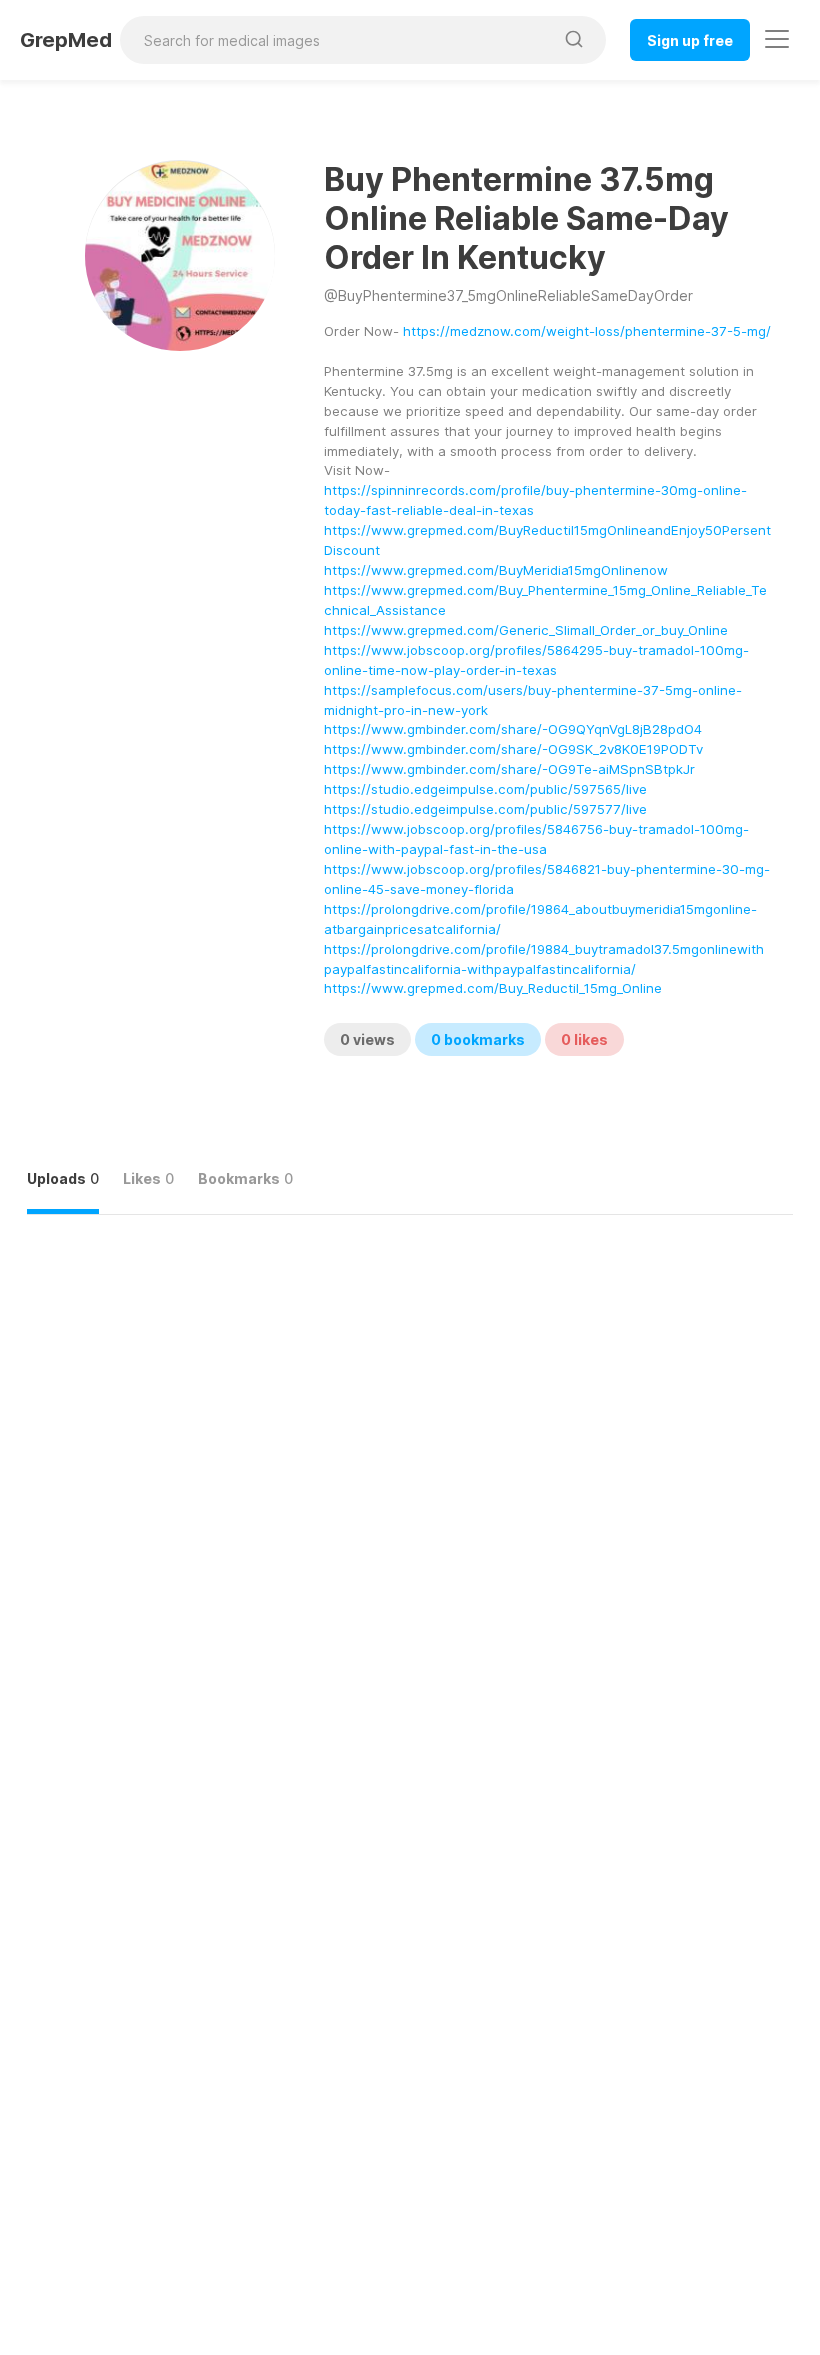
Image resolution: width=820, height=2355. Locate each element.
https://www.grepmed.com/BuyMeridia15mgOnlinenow (496, 570)
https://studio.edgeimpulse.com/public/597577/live (485, 809)
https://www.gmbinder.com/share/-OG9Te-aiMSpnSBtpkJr (509, 769)
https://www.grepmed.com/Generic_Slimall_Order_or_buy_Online (526, 630)
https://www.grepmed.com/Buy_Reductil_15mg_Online (493, 988)
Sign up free (690, 40)
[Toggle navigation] (777, 39)
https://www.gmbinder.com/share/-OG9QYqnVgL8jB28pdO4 (513, 729)
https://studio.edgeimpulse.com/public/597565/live (485, 789)
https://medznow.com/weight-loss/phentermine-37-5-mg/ (587, 331)
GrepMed (66, 40)
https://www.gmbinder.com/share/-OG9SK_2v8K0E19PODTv (513, 749)
